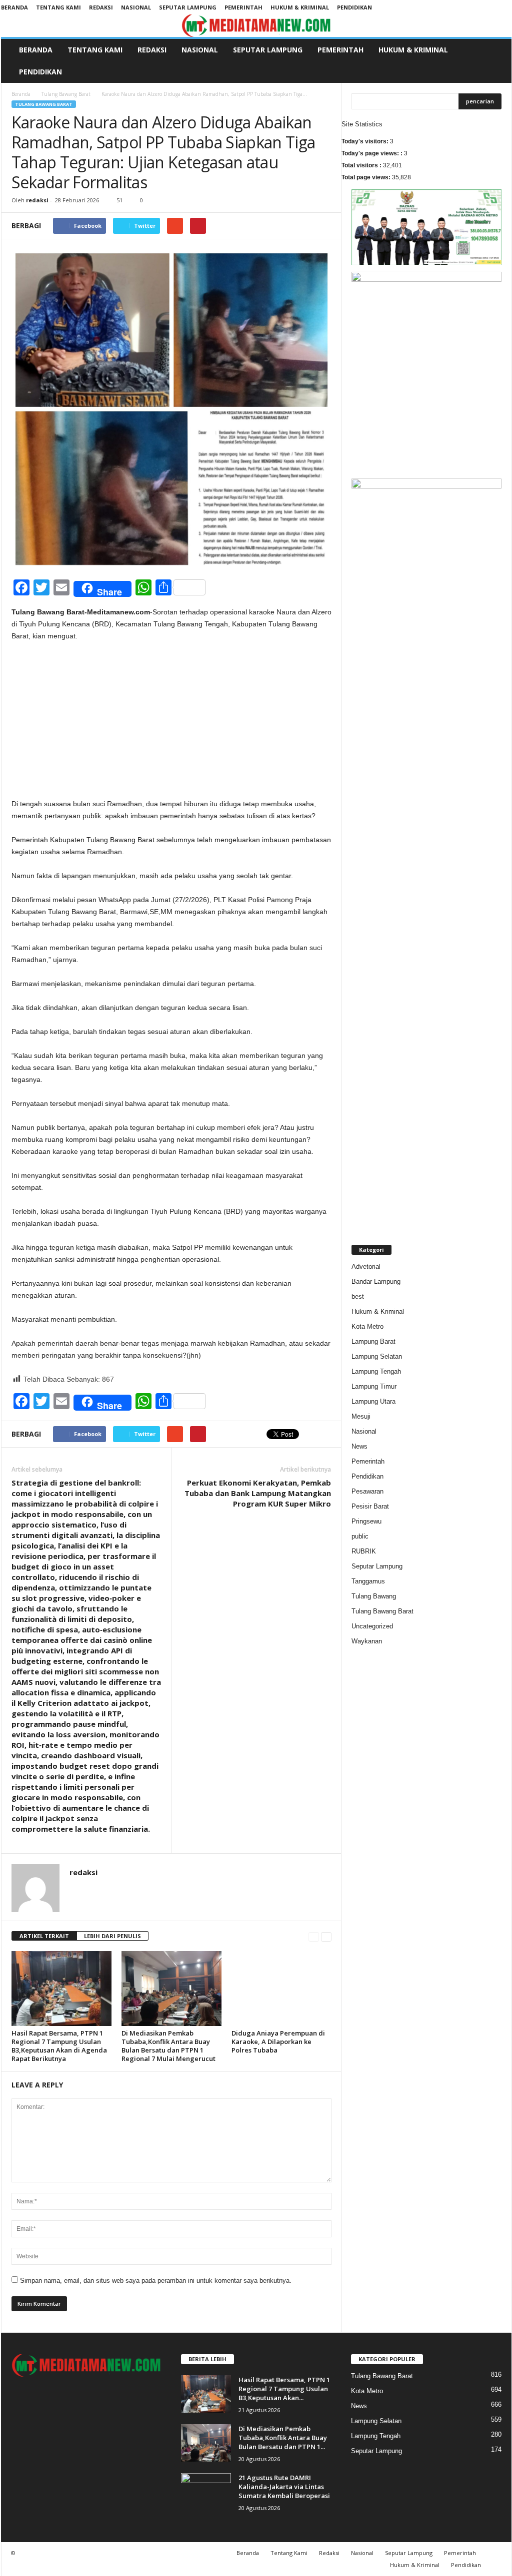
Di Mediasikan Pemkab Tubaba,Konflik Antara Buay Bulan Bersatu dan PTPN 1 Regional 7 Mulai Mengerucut (168, 2046)
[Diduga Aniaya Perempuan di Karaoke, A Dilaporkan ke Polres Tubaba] (281, 1989)
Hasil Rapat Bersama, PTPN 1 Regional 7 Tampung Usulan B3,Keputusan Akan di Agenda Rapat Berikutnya (59, 2046)
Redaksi (101, 7)
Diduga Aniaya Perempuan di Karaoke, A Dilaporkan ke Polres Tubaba (278, 2042)
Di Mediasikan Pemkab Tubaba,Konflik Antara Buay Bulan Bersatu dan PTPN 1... (283, 2438)
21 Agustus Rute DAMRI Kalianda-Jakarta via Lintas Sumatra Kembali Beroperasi (284, 2487)
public (360, 1536)
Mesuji (361, 1416)
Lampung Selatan (377, 1356)
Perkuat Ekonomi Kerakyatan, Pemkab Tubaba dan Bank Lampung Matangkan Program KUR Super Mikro (258, 1493)
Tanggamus (368, 1581)
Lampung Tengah (376, 1371)
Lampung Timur (374, 1386)
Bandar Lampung (376, 1282)
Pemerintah (243, 7)
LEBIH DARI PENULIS (112, 1936)
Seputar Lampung (188, 7)
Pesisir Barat (370, 1506)
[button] (496, 61)
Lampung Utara (373, 1401)
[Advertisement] (171, 724)
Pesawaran (367, 1491)
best (358, 1296)
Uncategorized (372, 1626)
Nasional (136, 7)
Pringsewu (366, 1521)
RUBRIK (364, 1551)
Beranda (14, 7)
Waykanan (367, 1641)
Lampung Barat (373, 1341)
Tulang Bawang (374, 1596)
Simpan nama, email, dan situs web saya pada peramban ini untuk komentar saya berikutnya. (156, 2281)
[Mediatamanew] (256, 26)
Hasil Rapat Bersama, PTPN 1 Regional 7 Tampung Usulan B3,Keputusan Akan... (284, 2389)
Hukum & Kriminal (300, 7)
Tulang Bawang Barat (66, 94)
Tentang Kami (58, 7)
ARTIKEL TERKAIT (44, 1936)
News (359, 1446)
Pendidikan (354, 7)
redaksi (37, 200)
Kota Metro (367, 1326)
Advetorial (366, 1267)
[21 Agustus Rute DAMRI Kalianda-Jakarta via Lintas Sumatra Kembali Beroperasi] (206, 2492)
